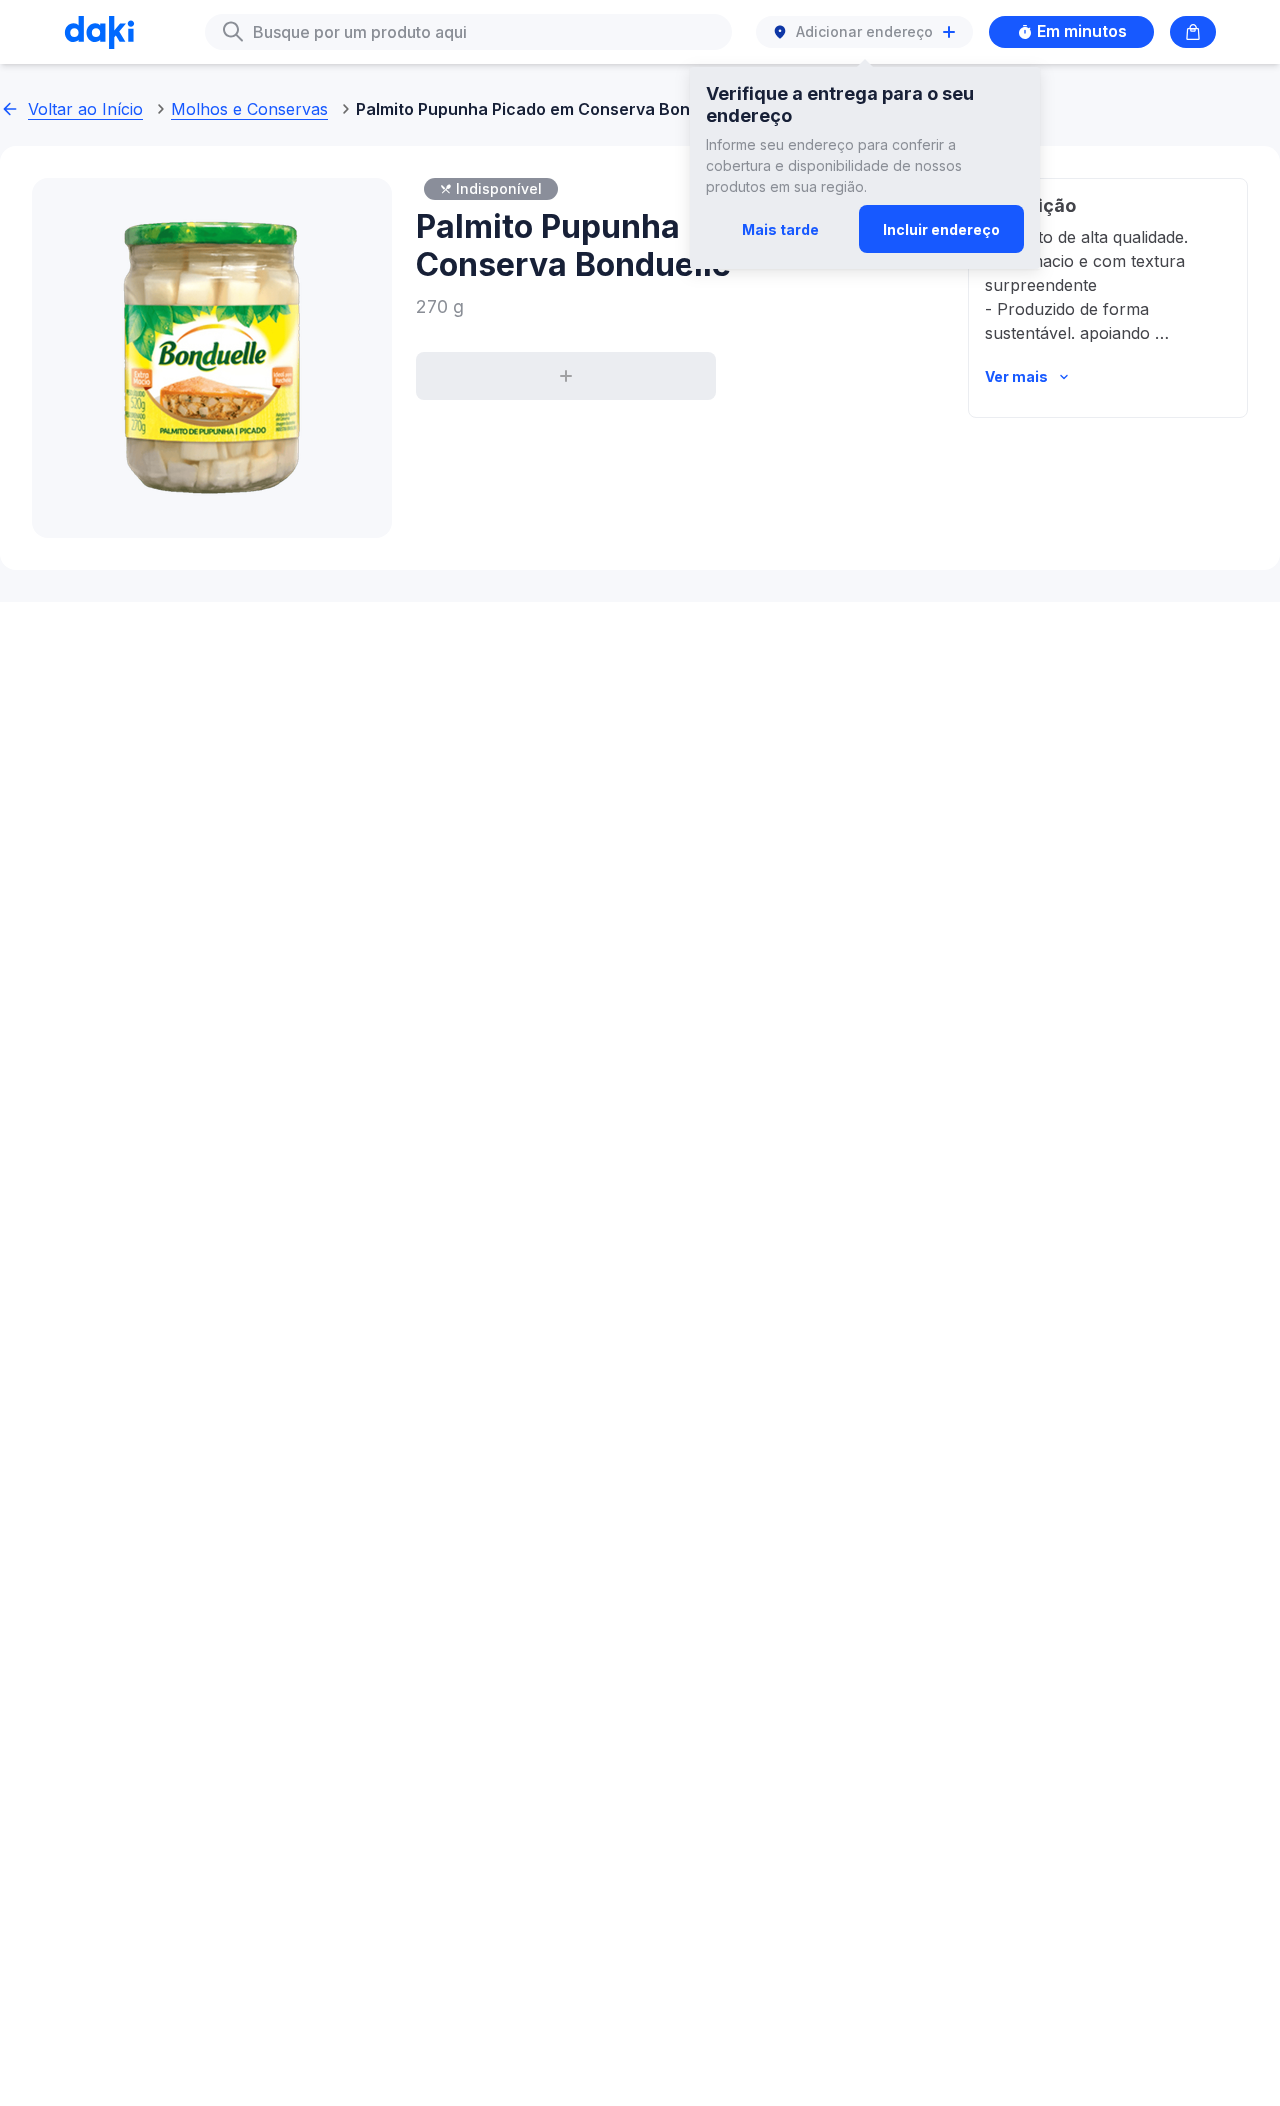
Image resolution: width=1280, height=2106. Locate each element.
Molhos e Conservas (249, 109)
